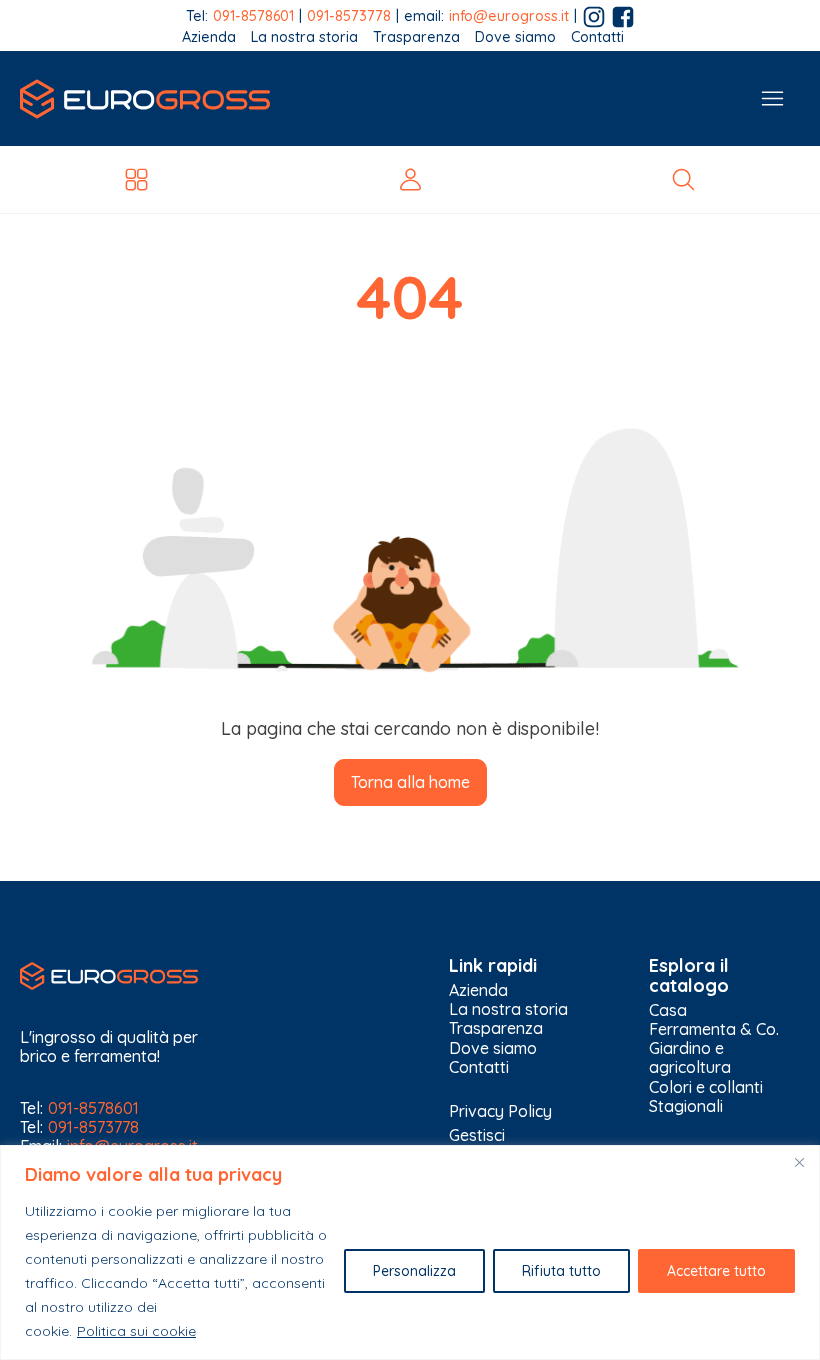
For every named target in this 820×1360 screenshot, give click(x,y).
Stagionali (686, 1106)
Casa (668, 1010)
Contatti (597, 37)
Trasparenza (416, 37)
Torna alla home (410, 782)
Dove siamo (515, 37)
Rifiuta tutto (561, 1271)
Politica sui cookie (136, 1331)
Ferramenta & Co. (714, 1029)
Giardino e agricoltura (690, 1058)
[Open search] (683, 179)
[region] (410, 1252)
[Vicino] (799, 1162)
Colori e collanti (706, 1087)
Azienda (209, 37)
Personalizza (414, 1271)
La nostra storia (304, 37)
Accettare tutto (716, 1271)
